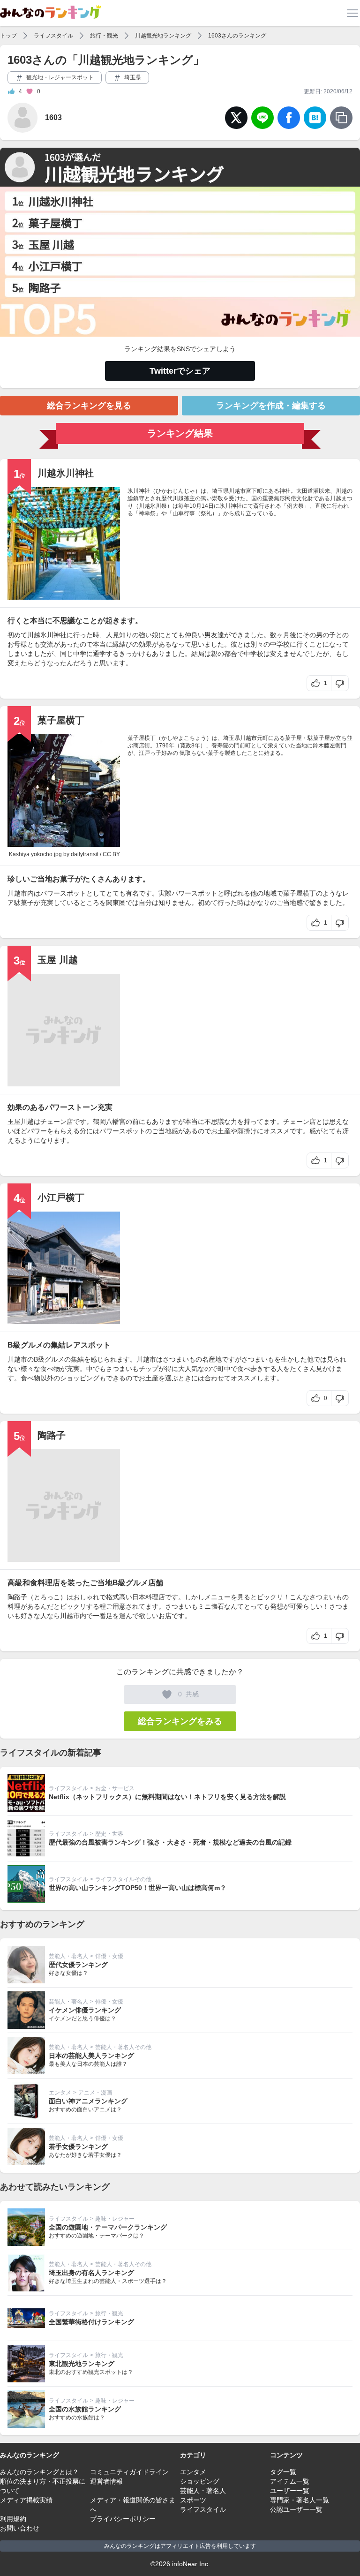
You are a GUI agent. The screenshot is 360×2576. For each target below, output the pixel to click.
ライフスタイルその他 (123, 1879)
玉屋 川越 (58, 960)
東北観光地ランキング (82, 2364)
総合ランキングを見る (89, 406)
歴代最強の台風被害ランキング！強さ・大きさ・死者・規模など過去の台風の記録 (170, 1842)
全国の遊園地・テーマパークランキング (108, 2227)
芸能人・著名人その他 (123, 2047)
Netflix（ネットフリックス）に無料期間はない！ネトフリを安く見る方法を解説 (167, 1797)
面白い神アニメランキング (88, 2101)
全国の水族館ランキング (85, 2409)
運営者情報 (106, 2481)
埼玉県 (132, 77)
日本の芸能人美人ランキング (91, 2056)
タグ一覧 (283, 2472)
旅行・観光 (104, 36)
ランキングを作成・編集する (271, 406)
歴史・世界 (109, 1834)
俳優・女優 (109, 1956)
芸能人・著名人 (68, 1956)
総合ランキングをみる (180, 1721)
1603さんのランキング (237, 36)
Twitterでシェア (180, 371)
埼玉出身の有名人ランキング (91, 2273)
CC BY (111, 854)
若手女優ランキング (78, 2147)
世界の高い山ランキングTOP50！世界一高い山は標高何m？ (138, 1888)
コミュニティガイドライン (129, 2472)
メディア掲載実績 (26, 2500)
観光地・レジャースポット (59, 77)
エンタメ (60, 2093)
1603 (53, 117)
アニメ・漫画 (95, 2093)
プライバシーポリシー (123, 2519)
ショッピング (200, 2481)
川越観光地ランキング (163, 36)
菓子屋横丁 (61, 720)
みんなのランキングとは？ (39, 2472)
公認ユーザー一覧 (296, 2509)
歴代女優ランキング (78, 1965)
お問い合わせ (20, 2528)
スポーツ (193, 2500)
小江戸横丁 (61, 1198)
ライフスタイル (53, 36)
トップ (8, 36)
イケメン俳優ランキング (85, 2010)
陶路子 (52, 1435)
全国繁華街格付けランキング (91, 2322)
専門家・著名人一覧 (300, 2500)
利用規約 (13, 2519)
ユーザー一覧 (290, 2491)
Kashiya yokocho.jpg (35, 854)
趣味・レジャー (115, 2219)
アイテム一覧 (290, 2481)
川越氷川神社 (66, 473)
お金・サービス (115, 1788)
